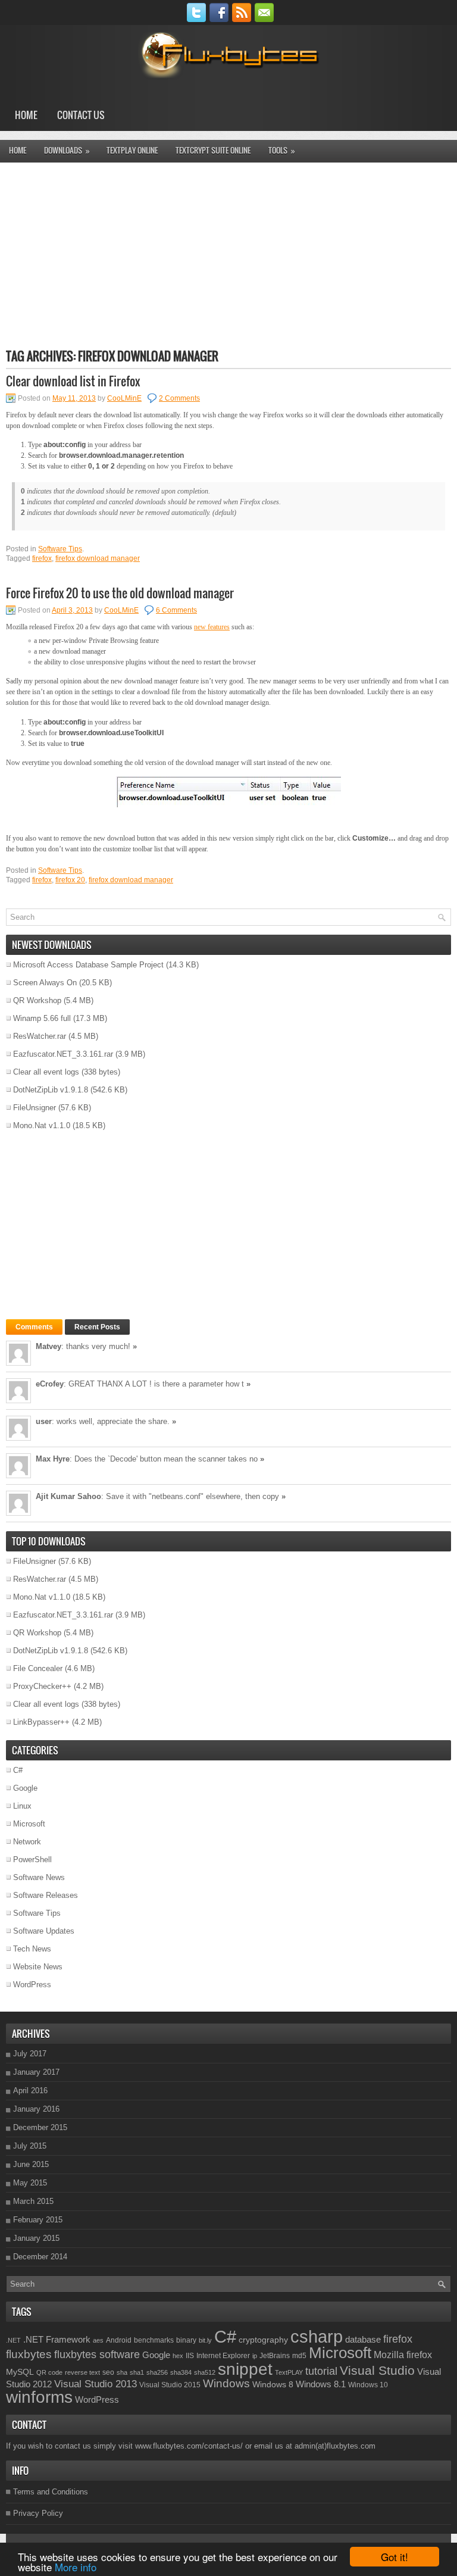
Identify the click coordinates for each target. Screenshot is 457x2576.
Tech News (32, 1949)
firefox (42, 558)
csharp (317, 2336)
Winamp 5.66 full (42, 1018)
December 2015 (40, 2127)
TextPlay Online (132, 150)
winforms (39, 2397)
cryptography (263, 2340)
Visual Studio (377, 2370)
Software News (39, 1877)
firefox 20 (70, 880)
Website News (38, 1967)
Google (25, 1788)
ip (255, 2356)
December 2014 (40, 2257)
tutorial (321, 2371)
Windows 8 (273, 2384)
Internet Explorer (223, 2356)
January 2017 (36, 2072)
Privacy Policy (38, 2513)
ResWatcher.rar (40, 1036)
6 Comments (176, 610)
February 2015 (38, 2220)
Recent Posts (97, 1327)
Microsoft (29, 1824)
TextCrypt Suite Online (213, 150)
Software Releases (46, 1895)
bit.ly (205, 2340)
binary (186, 2340)
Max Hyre (53, 1459)
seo (108, 2372)
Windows (226, 2383)
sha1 (137, 2372)
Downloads (67, 150)
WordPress (32, 1985)
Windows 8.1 (321, 2384)
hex (178, 2356)
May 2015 (30, 2183)
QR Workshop (37, 1000)
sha (122, 2372)
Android (119, 2340)
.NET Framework (57, 2339)
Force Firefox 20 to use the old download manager (120, 593)
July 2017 (30, 2054)
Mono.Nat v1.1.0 (42, 1125)
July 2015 (30, 2146)
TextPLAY (289, 2372)
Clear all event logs (46, 1072)
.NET (13, 2340)
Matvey (48, 1346)
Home (26, 115)
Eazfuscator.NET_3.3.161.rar (63, 1054)
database (363, 2339)
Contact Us (81, 115)
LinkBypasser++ (41, 1722)
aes (98, 2340)
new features (212, 627)
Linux (22, 1806)
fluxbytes (29, 2354)
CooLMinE (124, 398)
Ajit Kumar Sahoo (68, 1496)
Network (27, 1842)
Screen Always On (45, 983)
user (44, 1421)
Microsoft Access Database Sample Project (88, 965)
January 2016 (36, 2109)
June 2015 (31, 2164)
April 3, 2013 (72, 610)
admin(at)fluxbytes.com (335, 2446)
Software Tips (60, 549)
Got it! (395, 2557)
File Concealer (38, 1668)
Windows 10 (368, 2385)
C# (18, 1770)
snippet (245, 2369)
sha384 (181, 2372)
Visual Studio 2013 (96, 2384)
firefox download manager (98, 558)
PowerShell (32, 1860)
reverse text (82, 2372)
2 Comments (179, 398)
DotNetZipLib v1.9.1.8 (51, 1090)
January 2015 (36, 2238)
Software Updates (44, 1931)
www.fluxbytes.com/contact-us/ (189, 2446)
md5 (299, 2356)
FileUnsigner (35, 1108)
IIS (190, 2356)
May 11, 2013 (74, 398)
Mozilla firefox (403, 2355)
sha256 (157, 2372)
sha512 (205, 2372)
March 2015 (33, 2201)
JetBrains (275, 2356)
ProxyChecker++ (42, 1686)
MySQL (20, 2372)
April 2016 (30, 2091)
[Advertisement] (228, 255)
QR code (49, 2372)
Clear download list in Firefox (73, 381)
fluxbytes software (97, 2355)
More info (76, 2567)
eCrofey (50, 1384)
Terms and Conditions (51, 2492)
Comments (34, 1327)
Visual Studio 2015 (170, 2385)
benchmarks (154, 2340)
